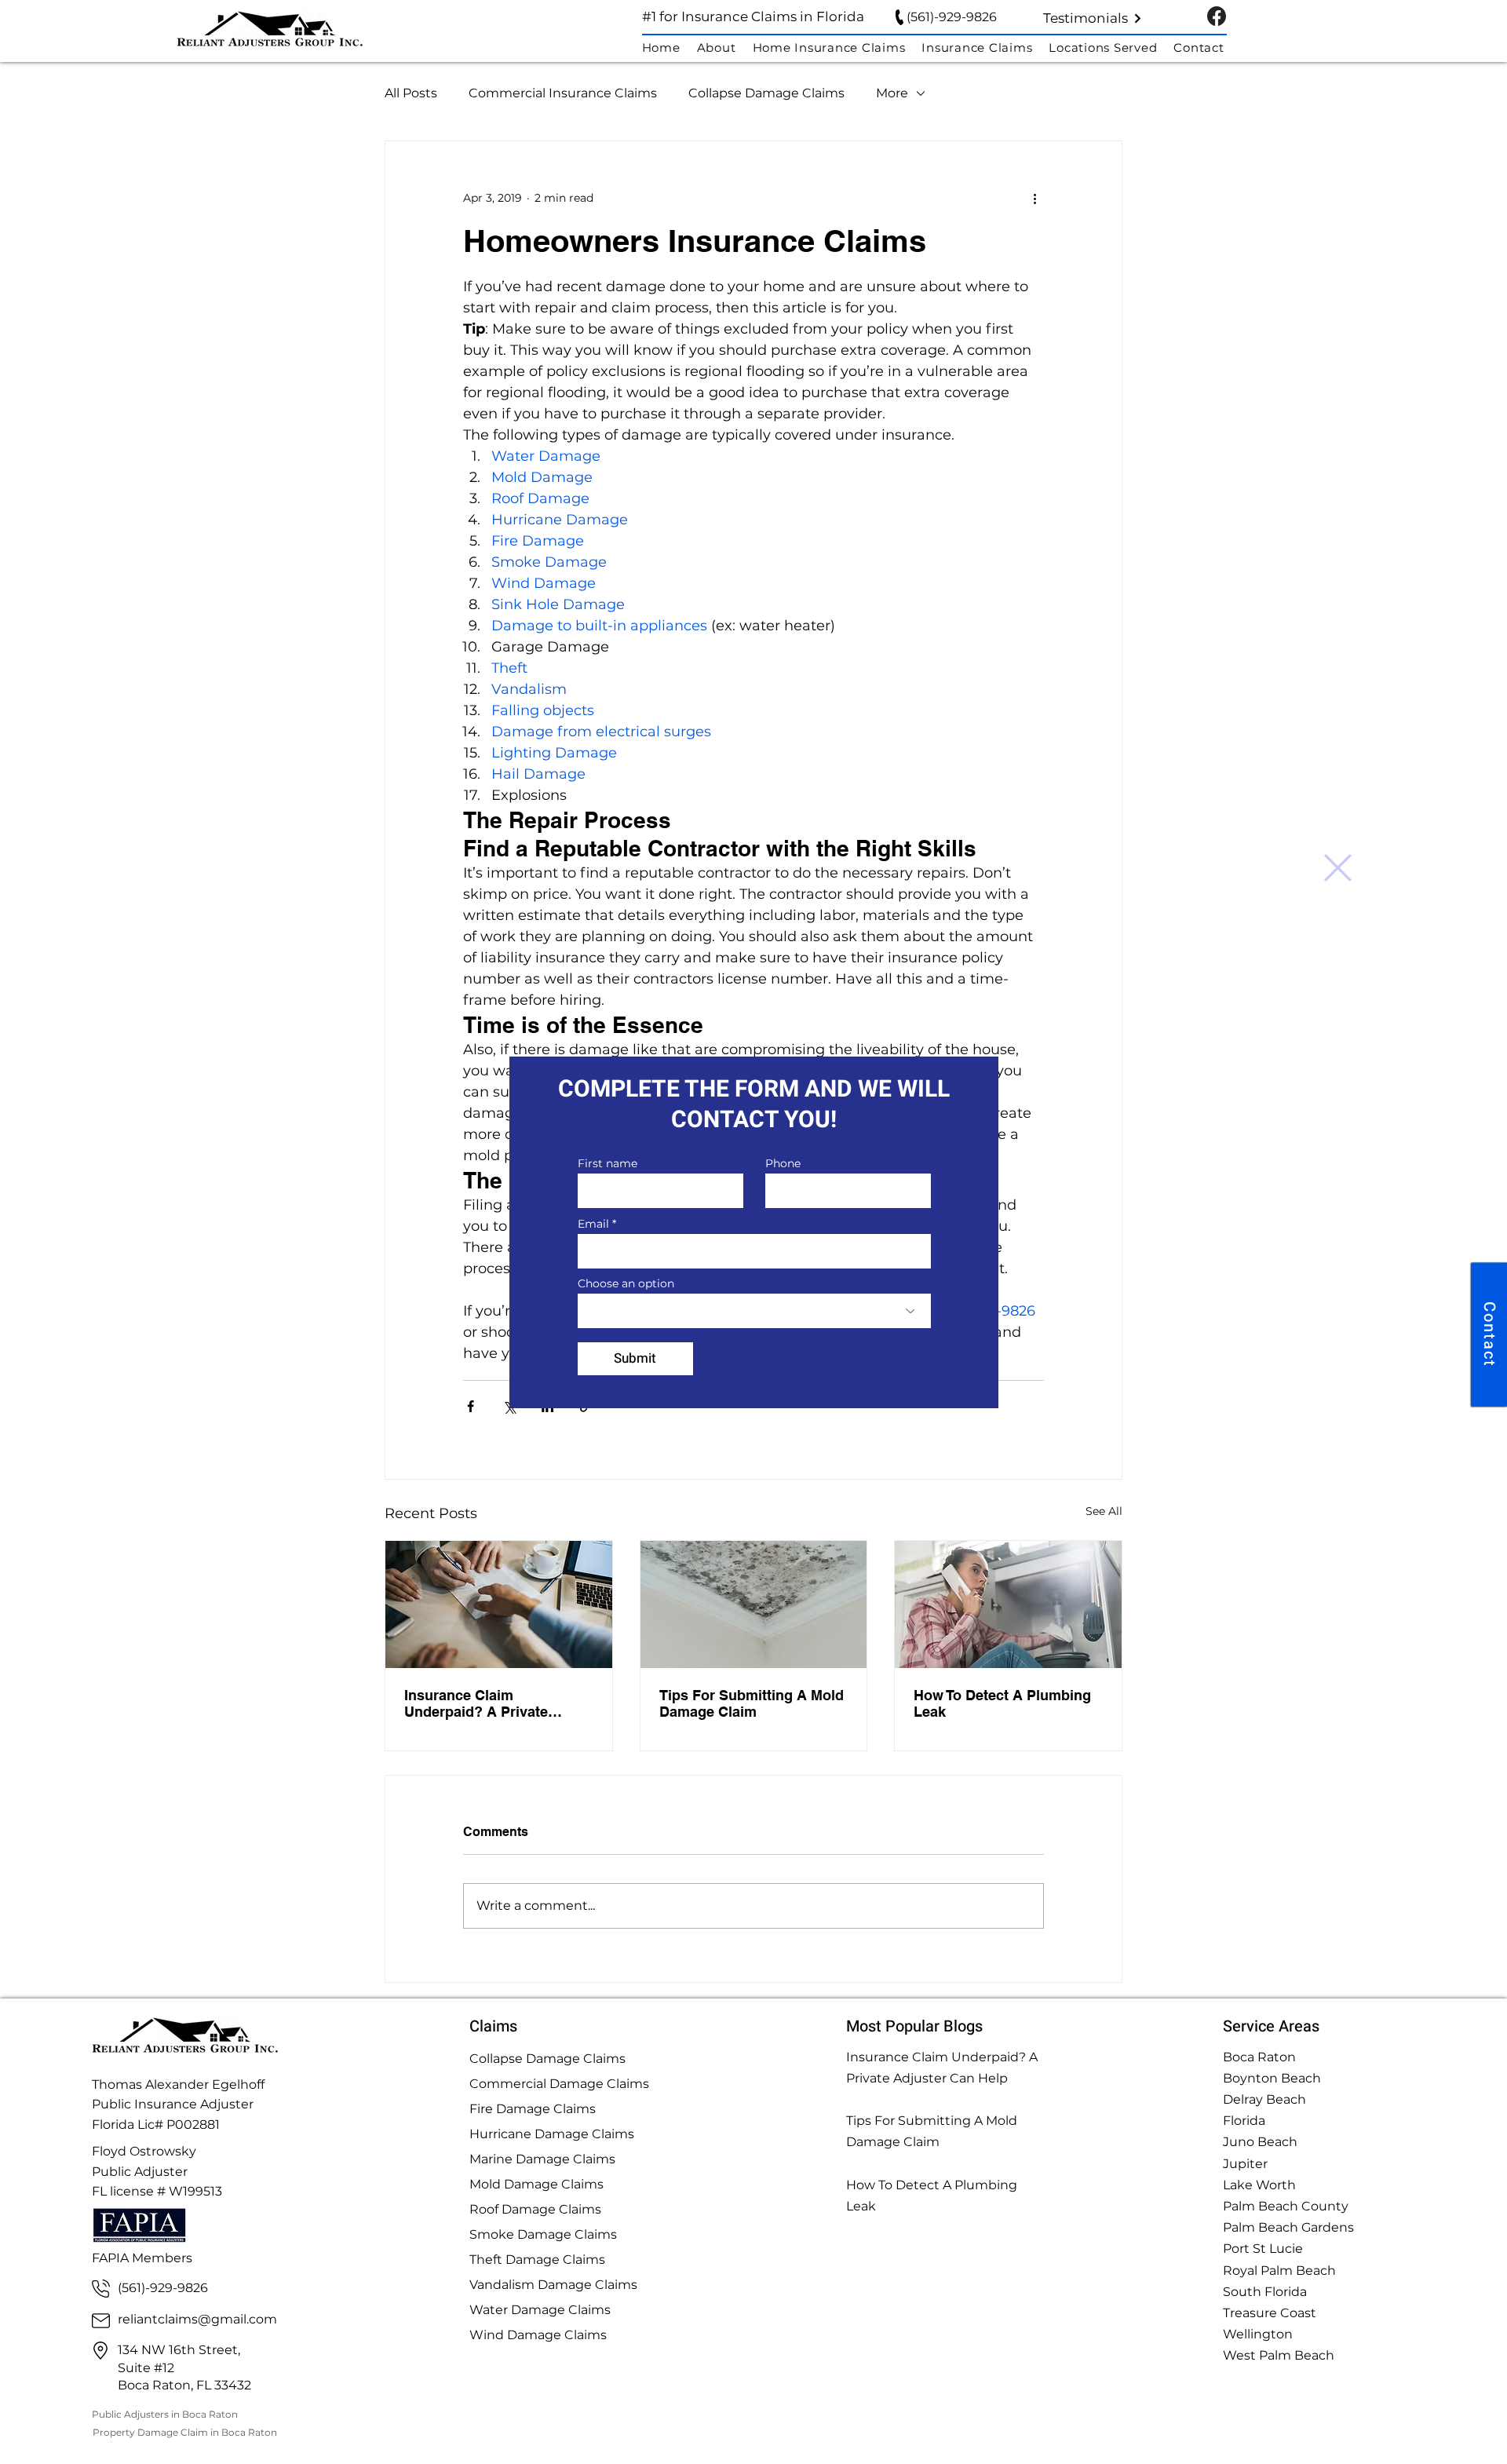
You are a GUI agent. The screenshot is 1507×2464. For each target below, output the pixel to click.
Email (593, 1224)
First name (608, 1163)
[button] (1338, 868)
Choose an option (626, 1283)
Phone (783, 1163)
